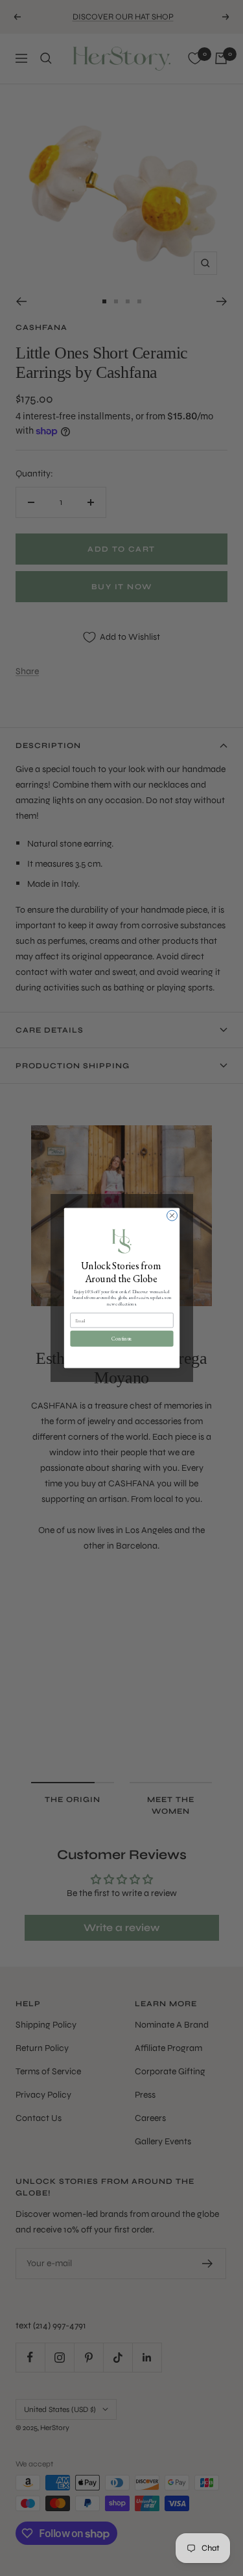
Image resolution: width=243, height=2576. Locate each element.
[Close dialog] (172, 1215)
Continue (121, 1339)
